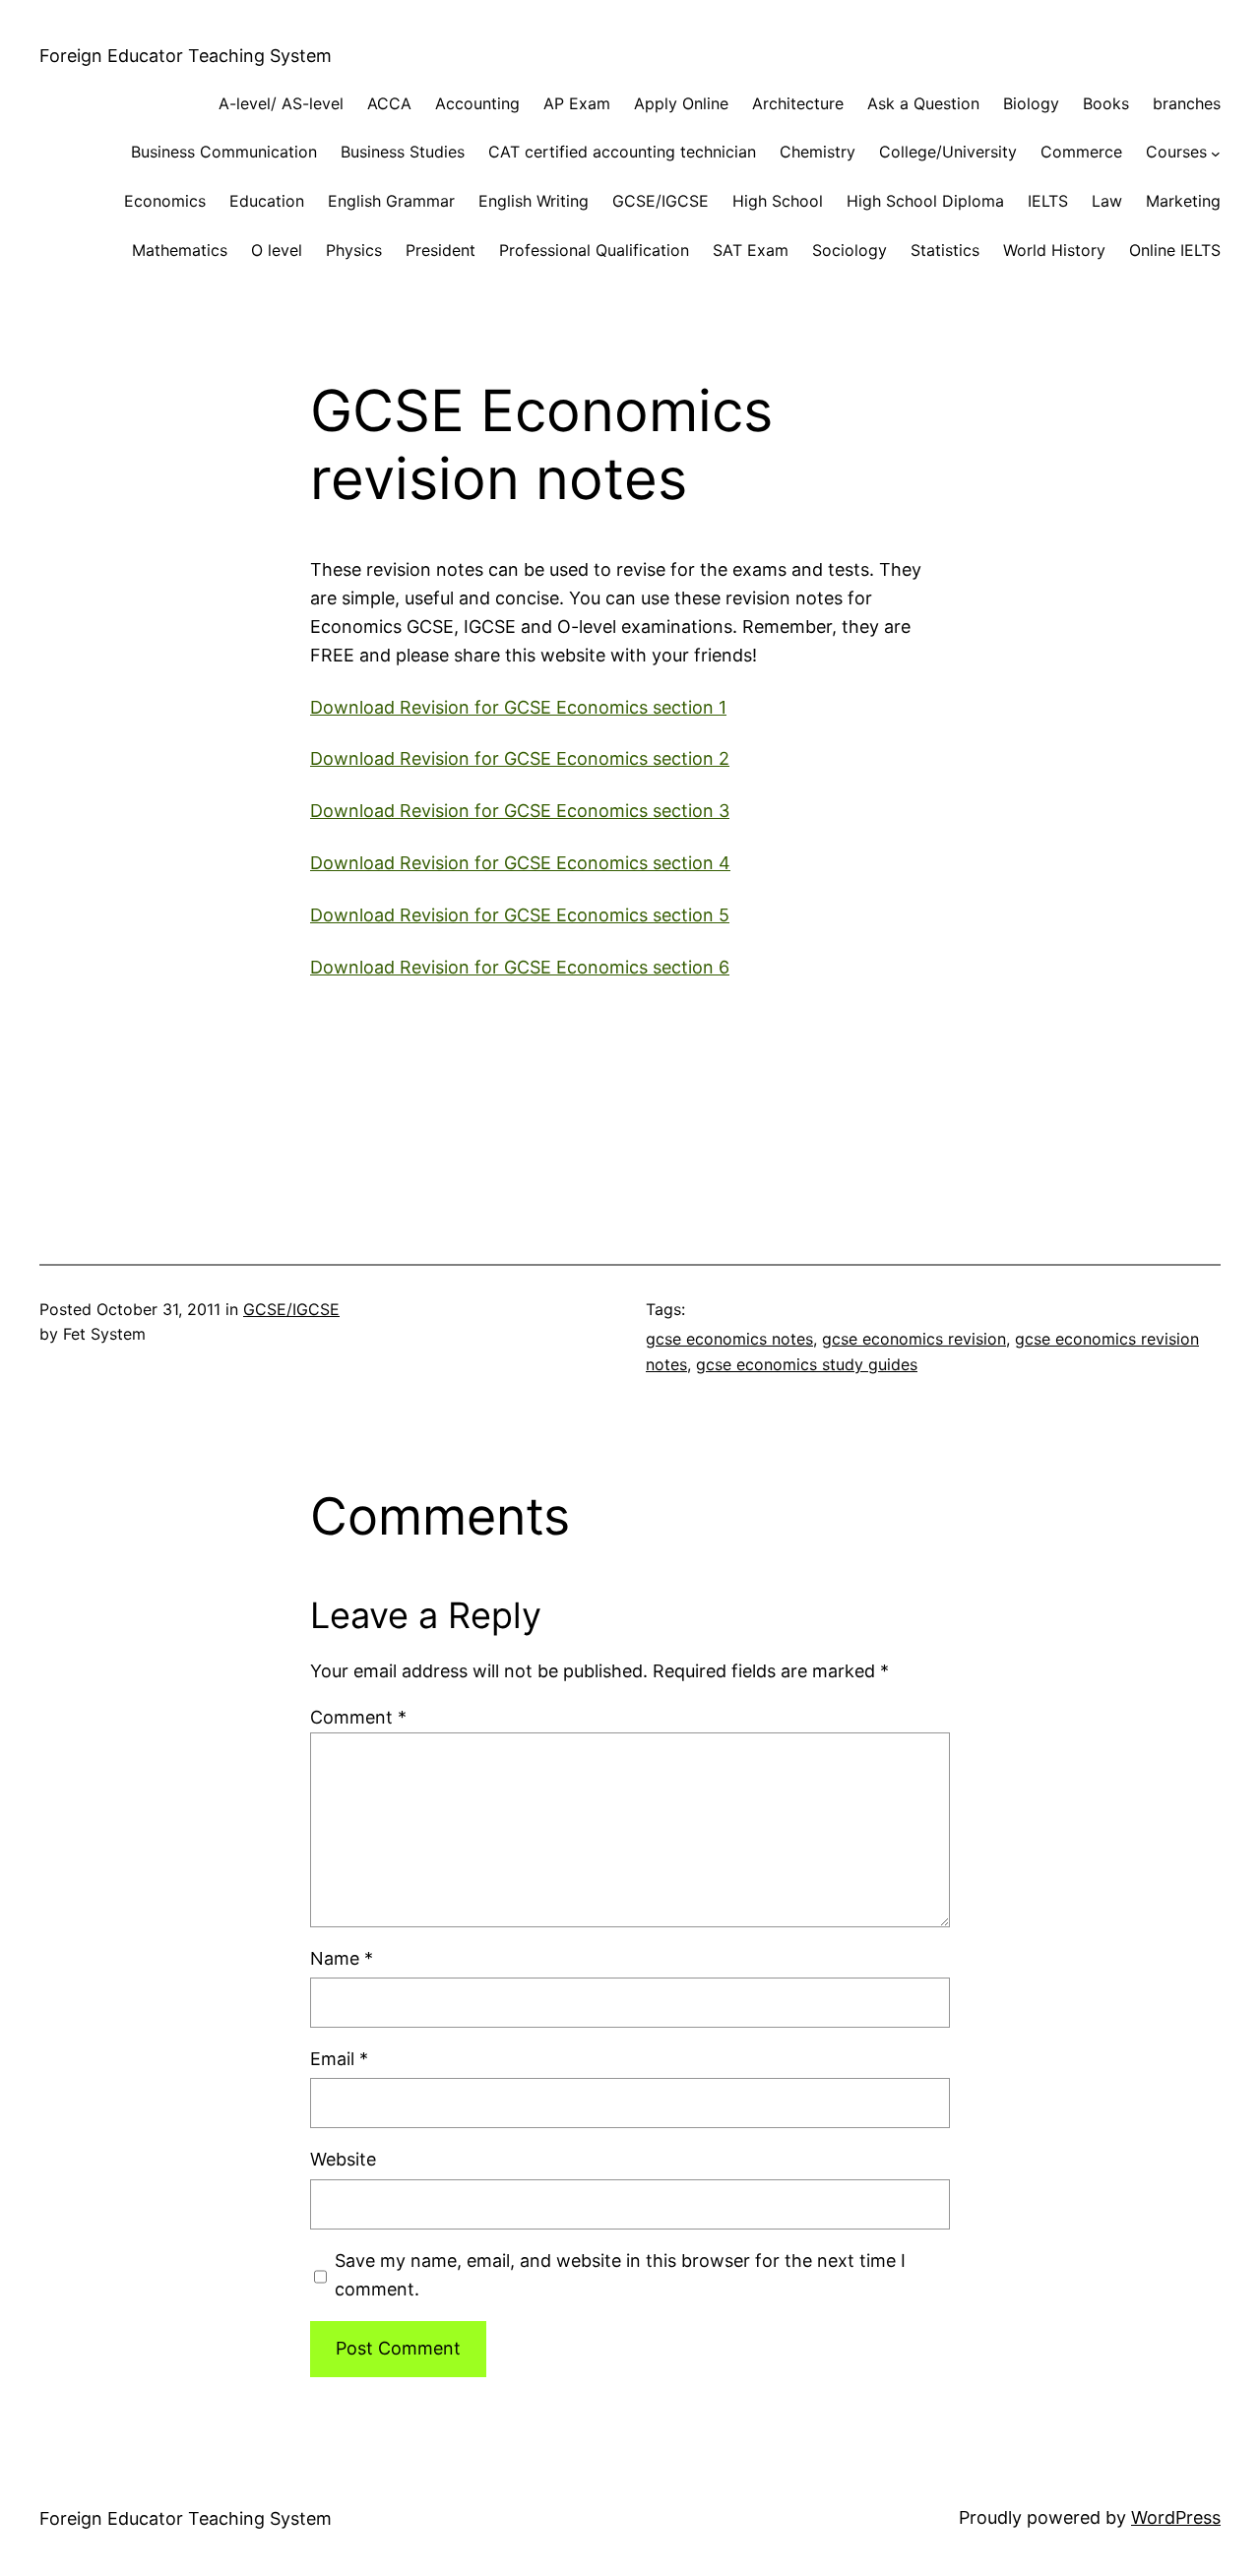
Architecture (798, 103)
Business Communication (224, 152)
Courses (1176, 152)
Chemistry (818, 152)
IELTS (1048, 201)
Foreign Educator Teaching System (186, 56)
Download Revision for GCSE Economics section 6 (520, 967)
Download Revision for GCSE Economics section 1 (518, 707)
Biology (1031, 103)
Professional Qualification (594, 250)
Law (1107, 201)
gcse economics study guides (807, 1364)
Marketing (1183, 201)
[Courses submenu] (1216, 153)
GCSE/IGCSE (661, 201)
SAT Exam (751, 250)
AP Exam (577, 103)
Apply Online (681, 103)
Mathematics (180, 250)
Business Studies (403, 152)
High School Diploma (925, 201)
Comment (358, 1717)
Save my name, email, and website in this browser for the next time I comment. (620, 2275)
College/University (948, 152)
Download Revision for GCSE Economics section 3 (520, 811)
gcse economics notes (729, 1339)
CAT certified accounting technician (622, 152)
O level (277, 250)
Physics (354, 250)
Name (342, 1958)
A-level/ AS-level (281, 103)
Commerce (1081, 152)
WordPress (1176, 2517)
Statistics (945, 250)
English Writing (534, 201)
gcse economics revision (914, 1339)
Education (267, 201)
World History (1054, 250)
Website (343, 2159)
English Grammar (391, 201)
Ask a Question (923, 103)
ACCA (389, 103)
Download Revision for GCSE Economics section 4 (520, 863)
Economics (165, 201)
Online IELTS (1175, 250)
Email (339, 2059)
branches (1187, 103)
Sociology (850, 250)
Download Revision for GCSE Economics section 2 (520, 758)
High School (778, 201)
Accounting (477, 103)
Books (1106, 103)
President (441, 250)
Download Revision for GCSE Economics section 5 (520, 915)
